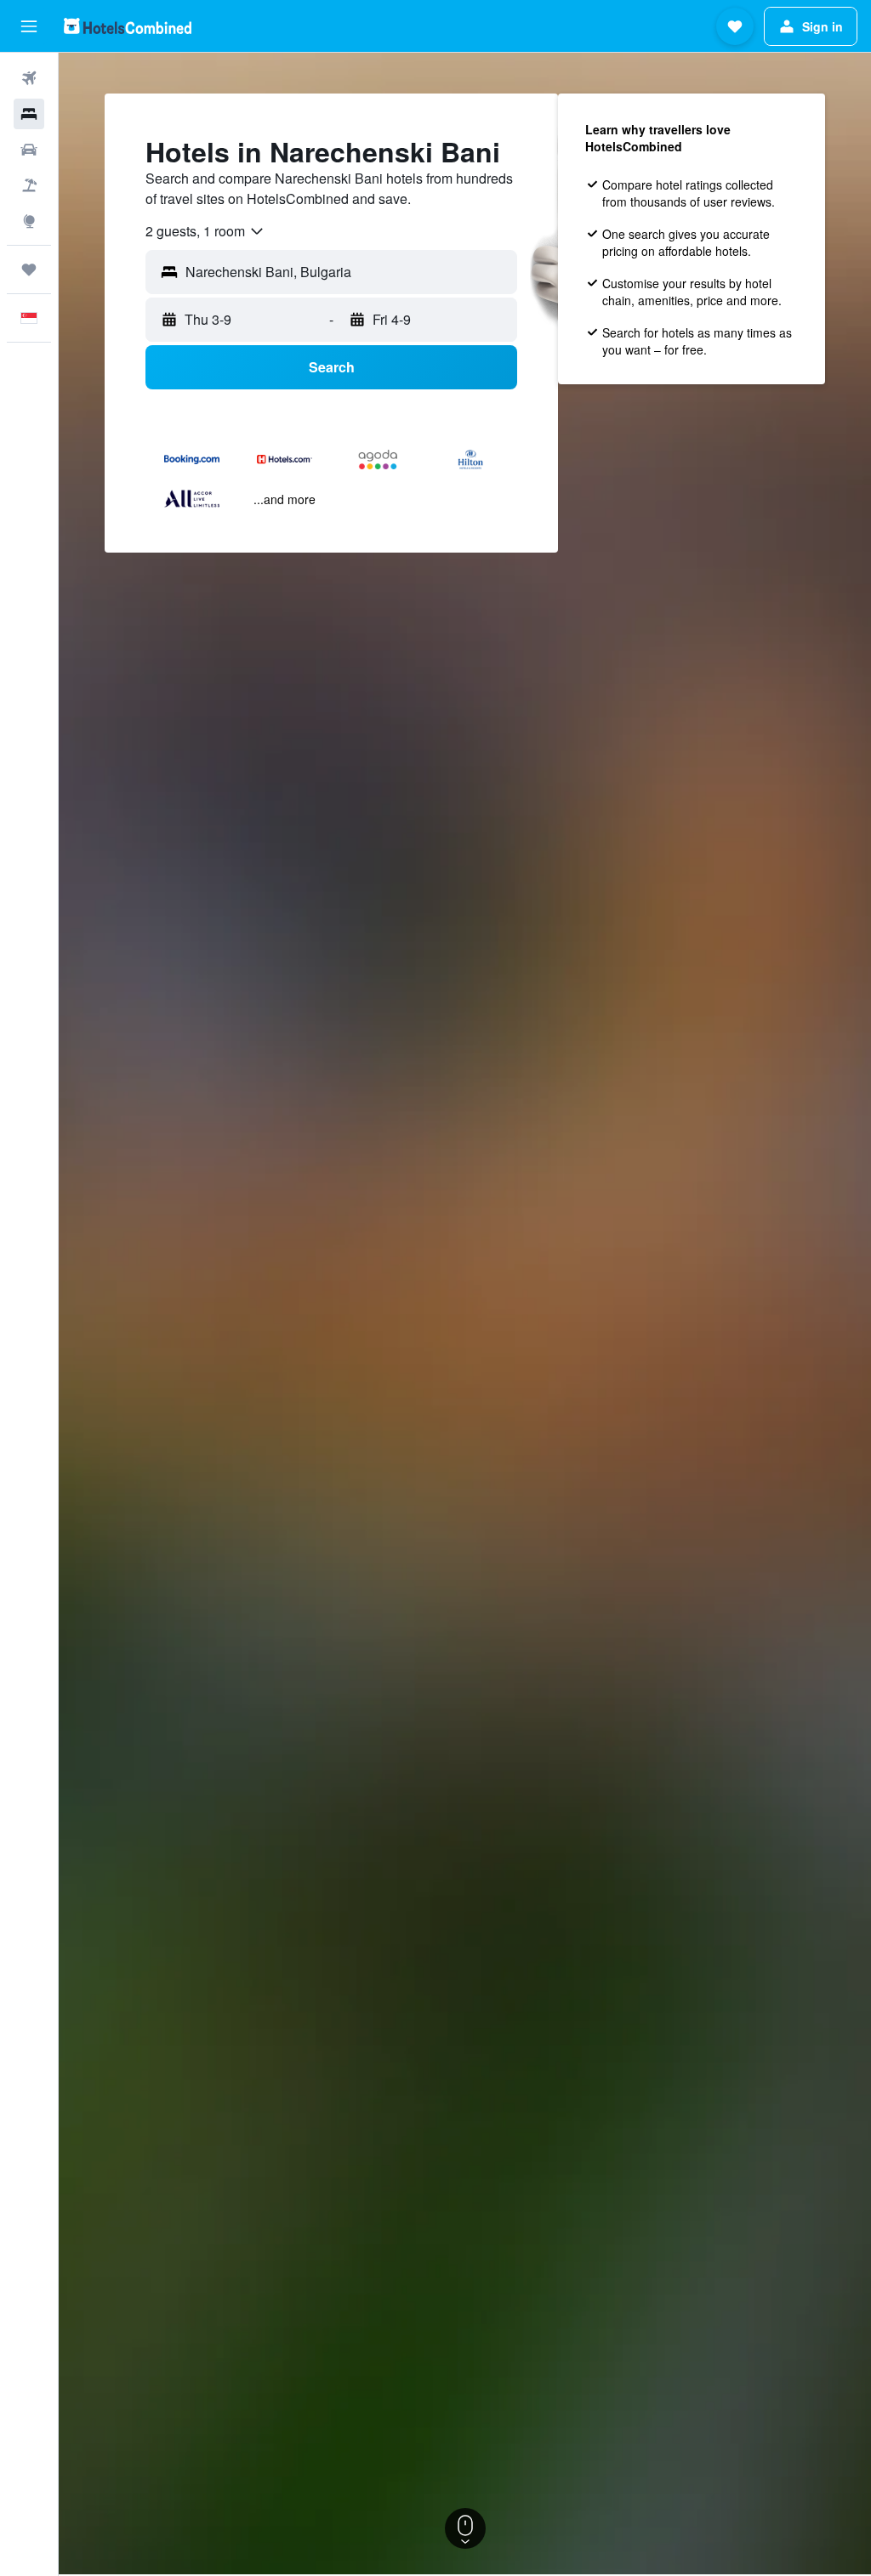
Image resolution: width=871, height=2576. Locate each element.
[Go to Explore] (29, 221)
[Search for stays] (29, 114)
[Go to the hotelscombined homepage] (128, 26)
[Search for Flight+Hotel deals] (29, 185)
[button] (29, 26)
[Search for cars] (29, 150)
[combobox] (205, 231)
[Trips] (29, 270)
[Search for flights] (29, 78)
